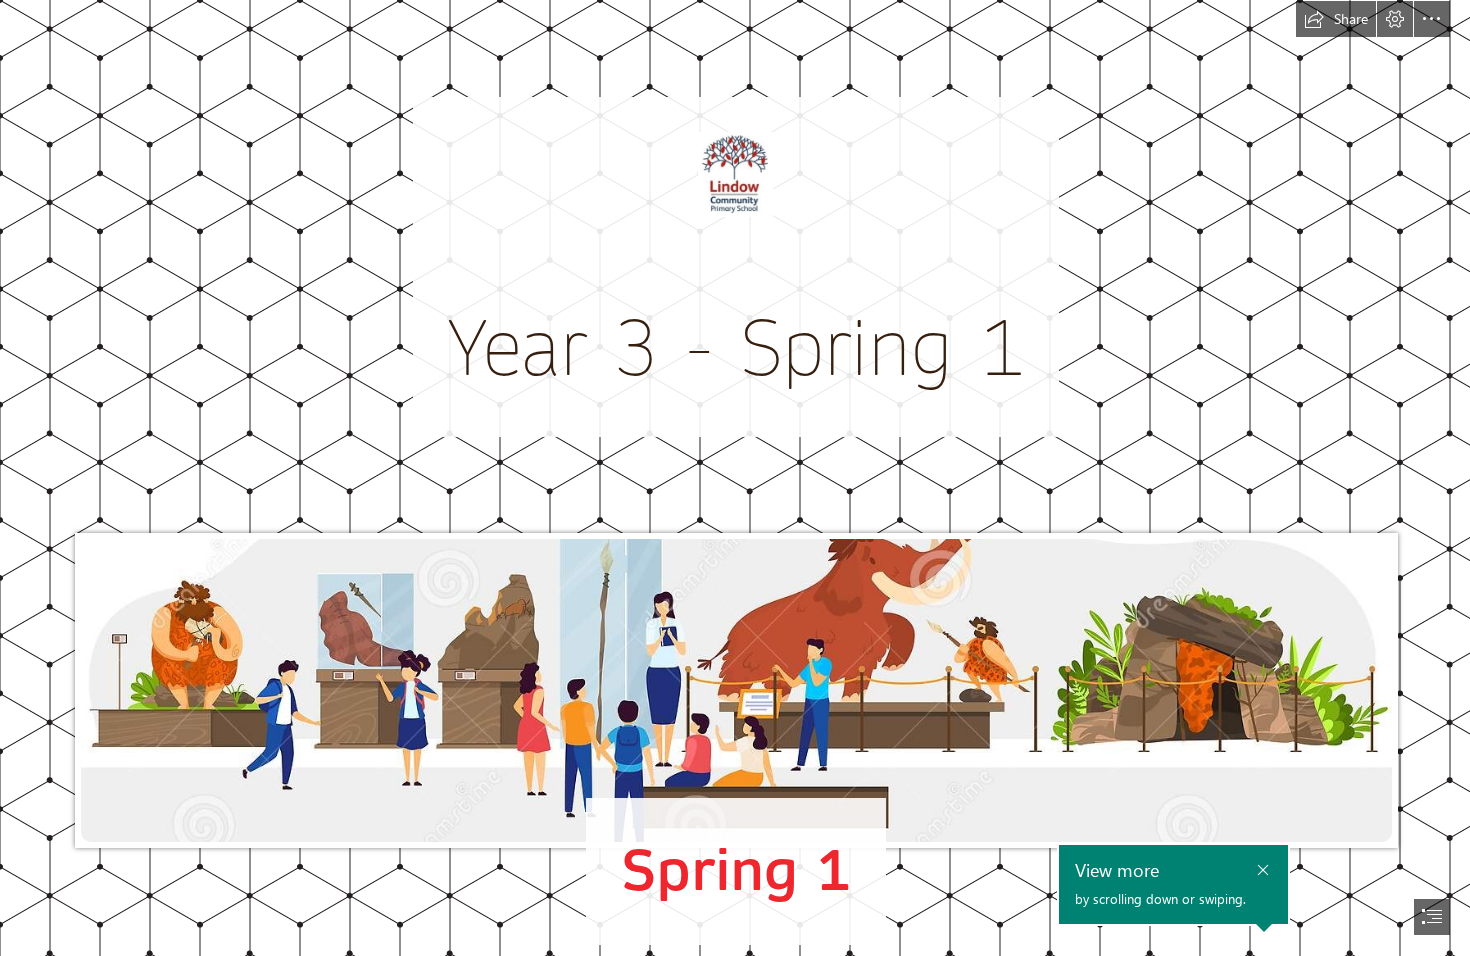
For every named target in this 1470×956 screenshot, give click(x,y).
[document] (735, 478)
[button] (1336, 19)
